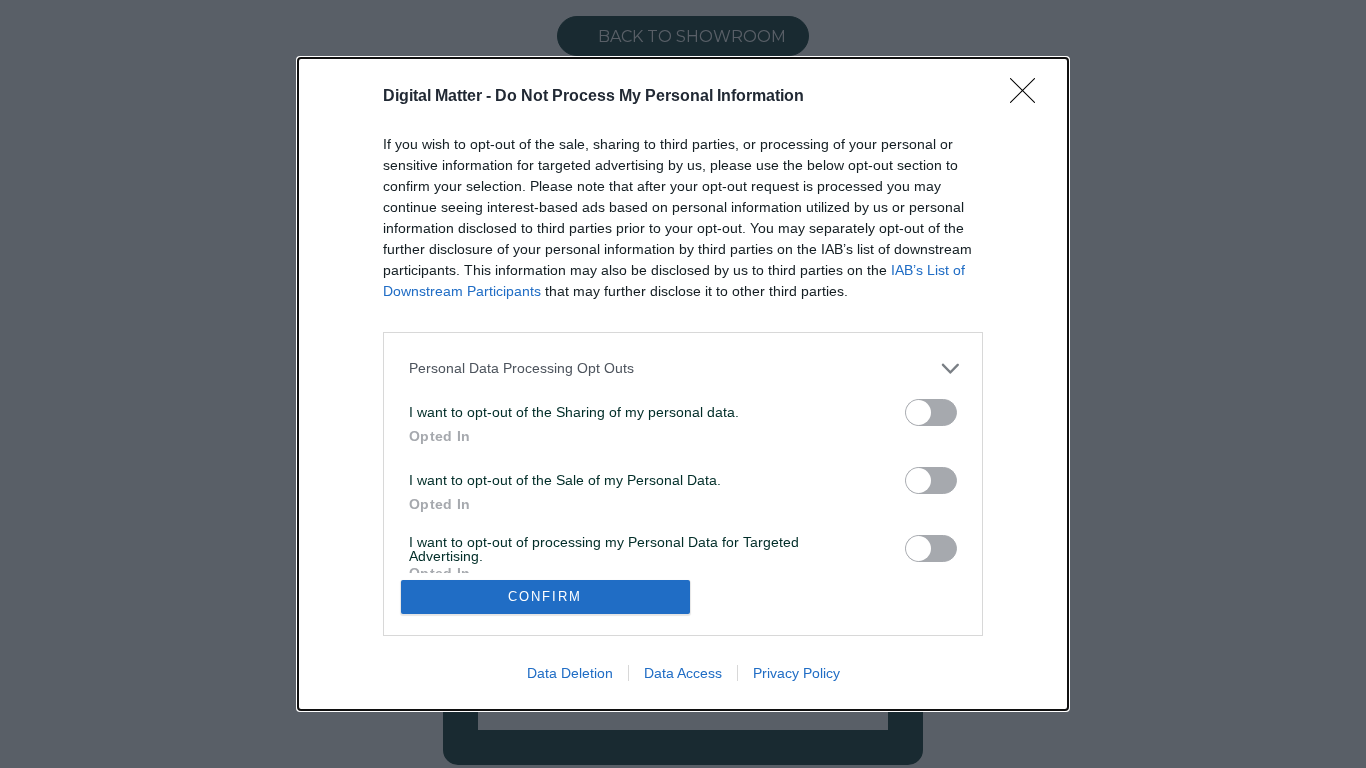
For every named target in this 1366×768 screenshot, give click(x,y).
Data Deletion (570, 673)
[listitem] (683, 368)
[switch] (931, 412)
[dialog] (683, 384)
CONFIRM (545, 596)
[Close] (1029, 97)
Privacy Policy (796, 673)
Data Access (683, 673)
